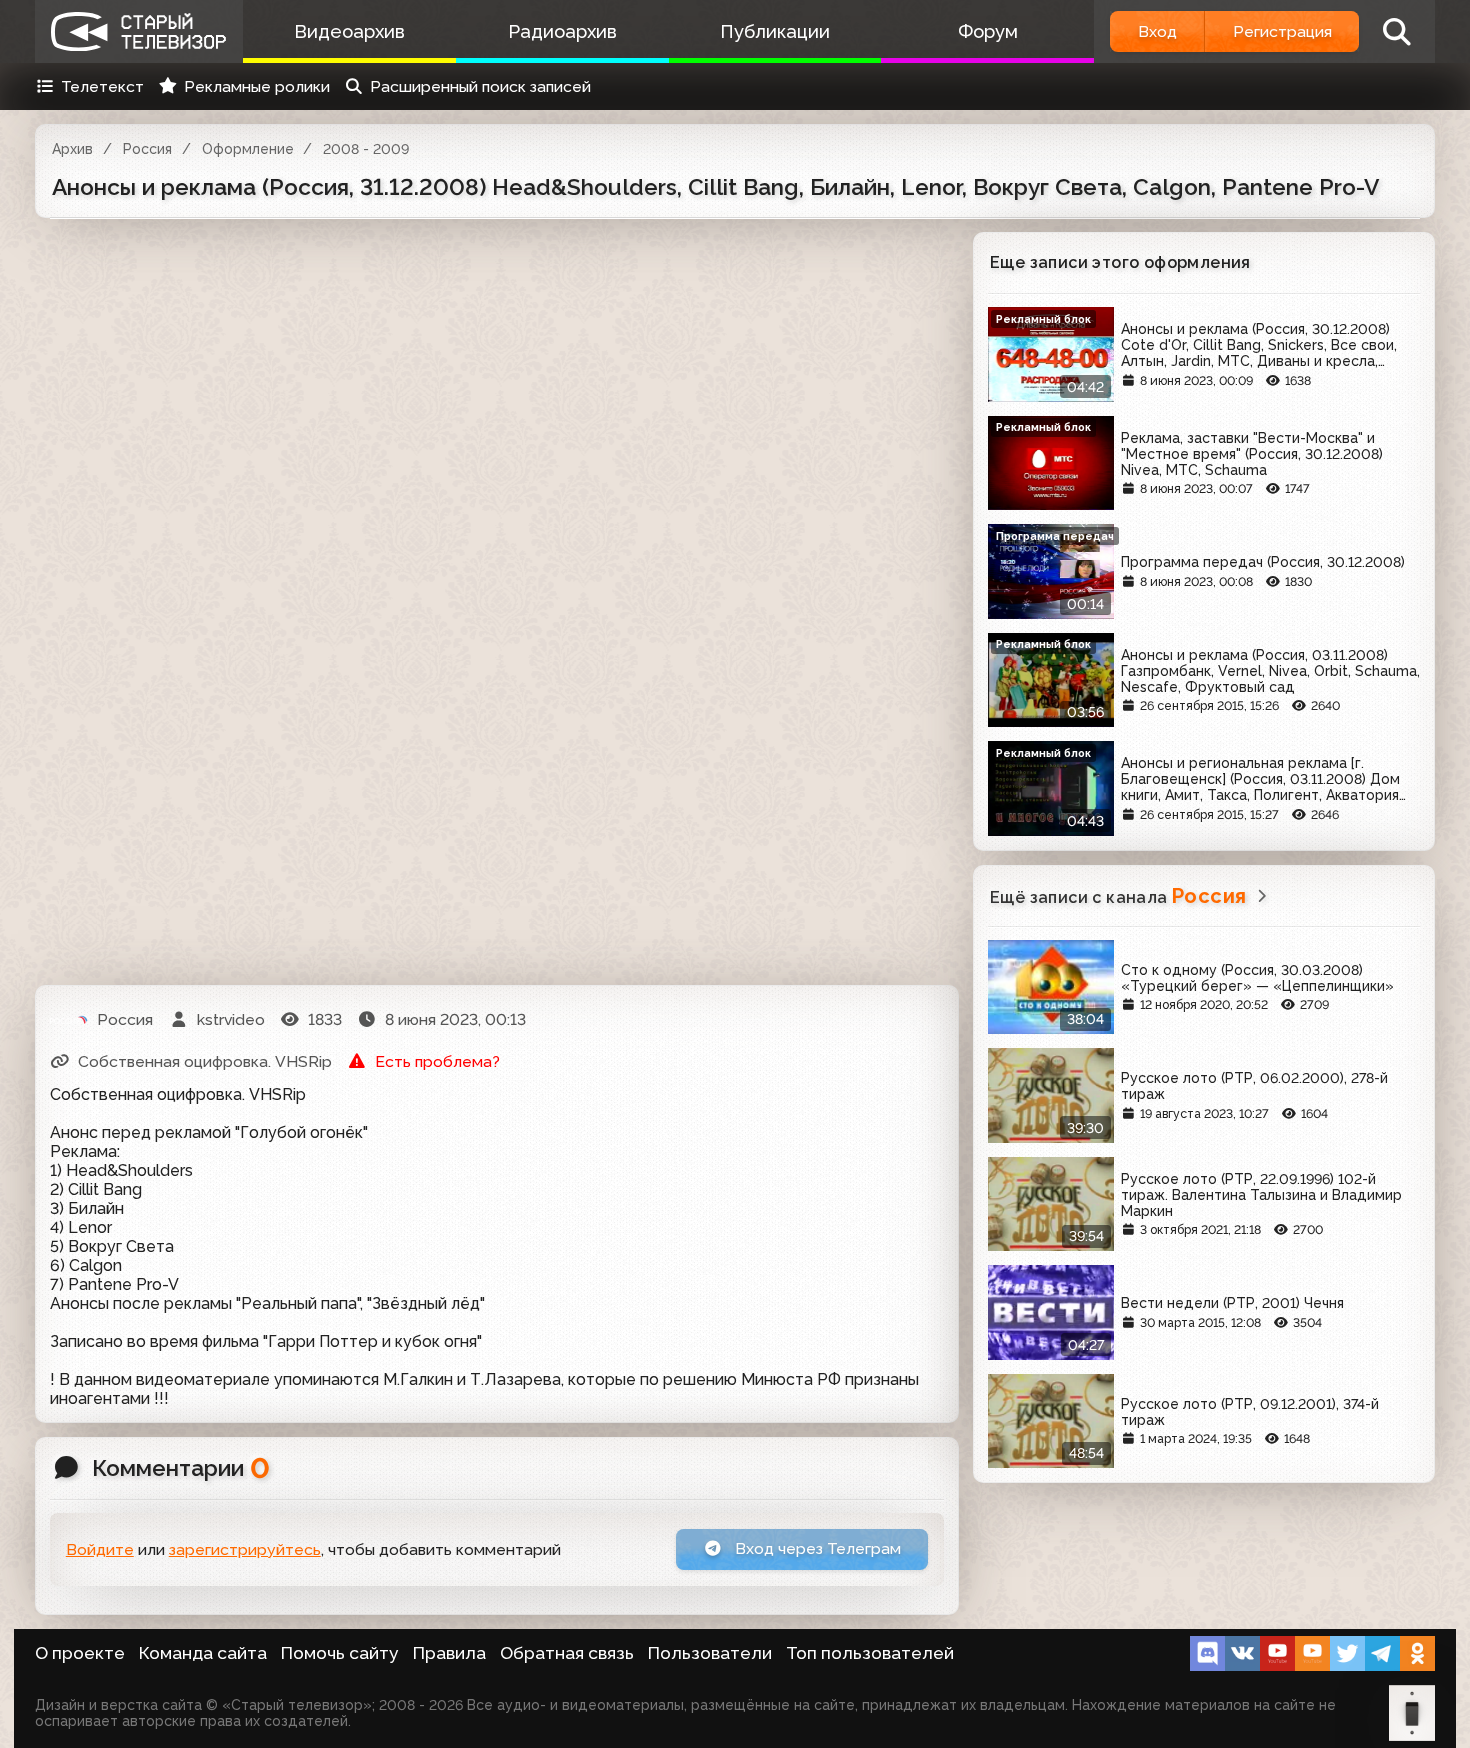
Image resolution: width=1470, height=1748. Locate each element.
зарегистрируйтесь (245, 1549)
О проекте (80, 1653)
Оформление (248, 149)
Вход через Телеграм (816, 1548)
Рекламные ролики (257, 86)
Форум (988, 31)
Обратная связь (567, 1653)
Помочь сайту (340, 1653)
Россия (147, 149)
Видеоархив (349, 31)
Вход (1157, 31)
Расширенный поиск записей (480, 86)
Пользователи (710, 1653)
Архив (72, 149)
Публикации (775, 31)
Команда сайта (203, 1653)
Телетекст (102, 86)
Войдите (100, 1549)
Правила (449, 1653)
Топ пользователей (870, 1653)
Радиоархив (562, 31)
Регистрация (1282, 31)
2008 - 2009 (366, 149)
